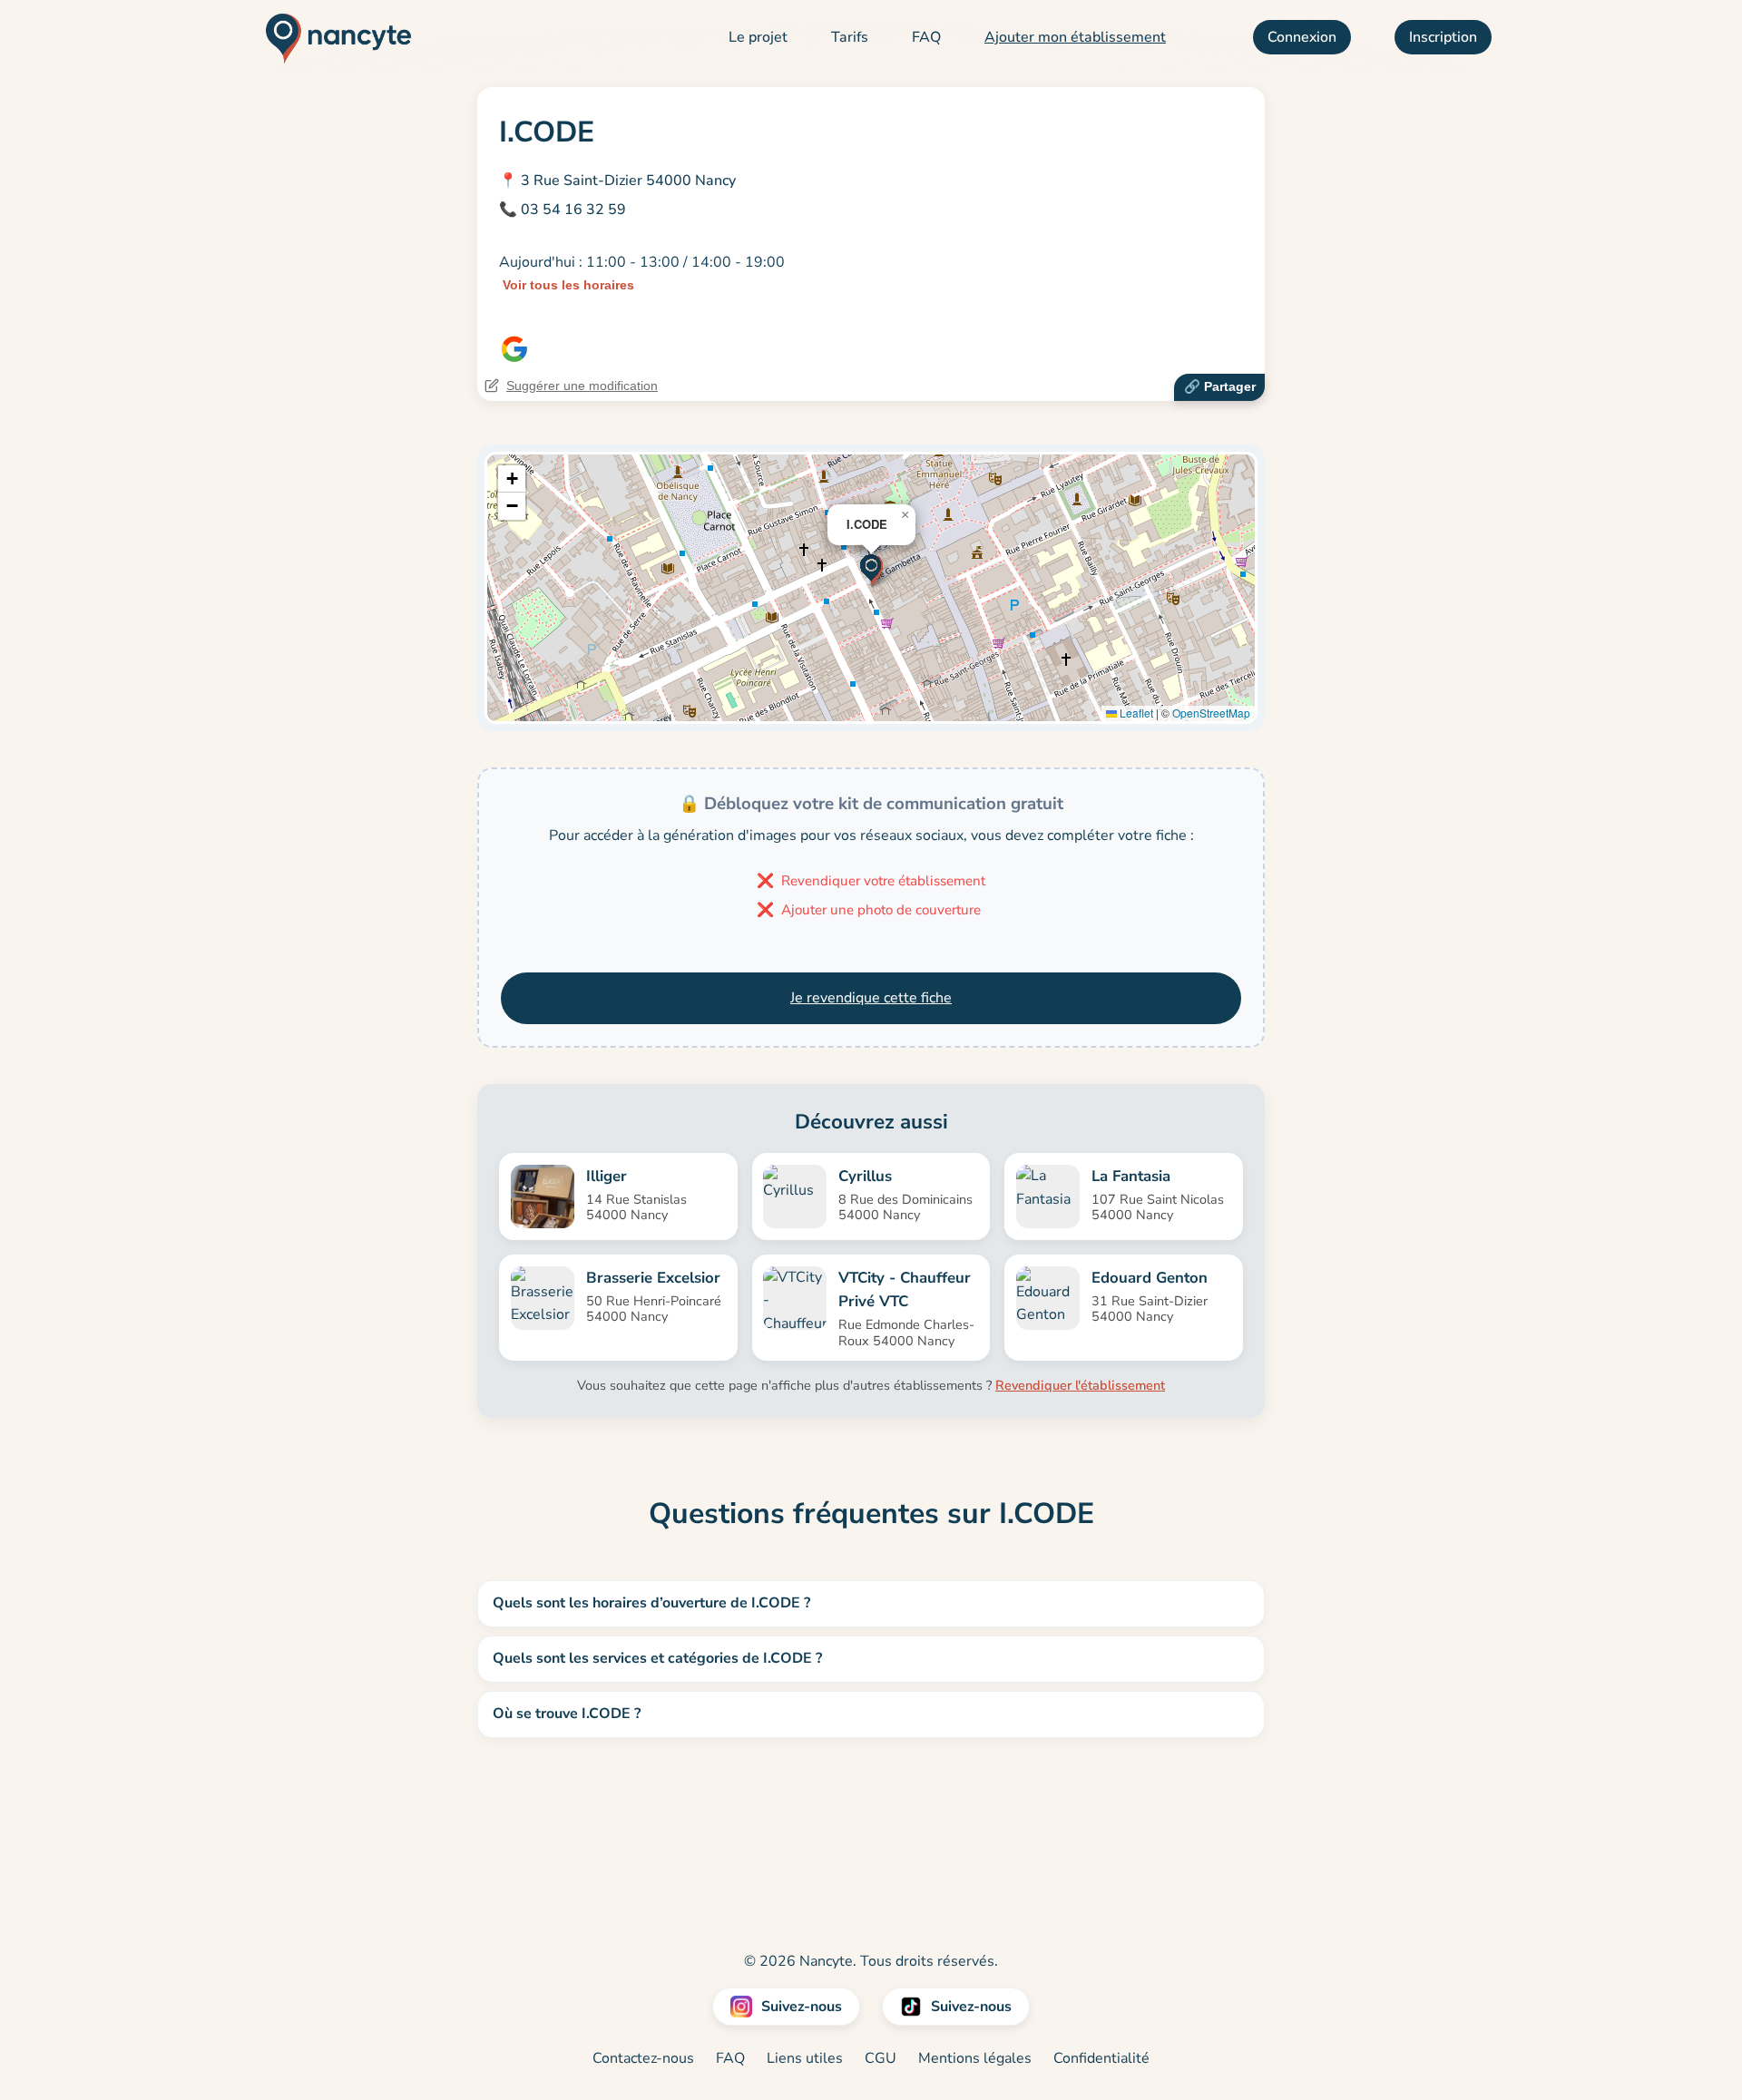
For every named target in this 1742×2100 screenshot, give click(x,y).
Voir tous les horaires (568, 285)
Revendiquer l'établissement (1080, 1385)
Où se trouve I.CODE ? (567, 1714)
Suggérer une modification (582, 386)
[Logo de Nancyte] (332, 38)
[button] (871, 569)
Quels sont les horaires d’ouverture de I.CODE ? (651, 1603)
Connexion (1302, 37)
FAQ (926, 37)
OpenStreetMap (1211, 713)
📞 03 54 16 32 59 (563, 210)
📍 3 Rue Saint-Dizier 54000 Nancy (617, 181)
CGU (881, 2058)
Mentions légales (975, 2058)
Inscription (1443, 37)
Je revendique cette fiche (871, 998)
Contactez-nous (643, 2058)
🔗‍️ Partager (1220, 386)
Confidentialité (1101, 2058)
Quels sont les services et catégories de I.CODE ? (657, 1658)
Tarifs (850, 37)
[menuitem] (758, 38)
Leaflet (1135, 713)
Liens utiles (805, 2058)
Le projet (758, 37)
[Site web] (514, 349)
